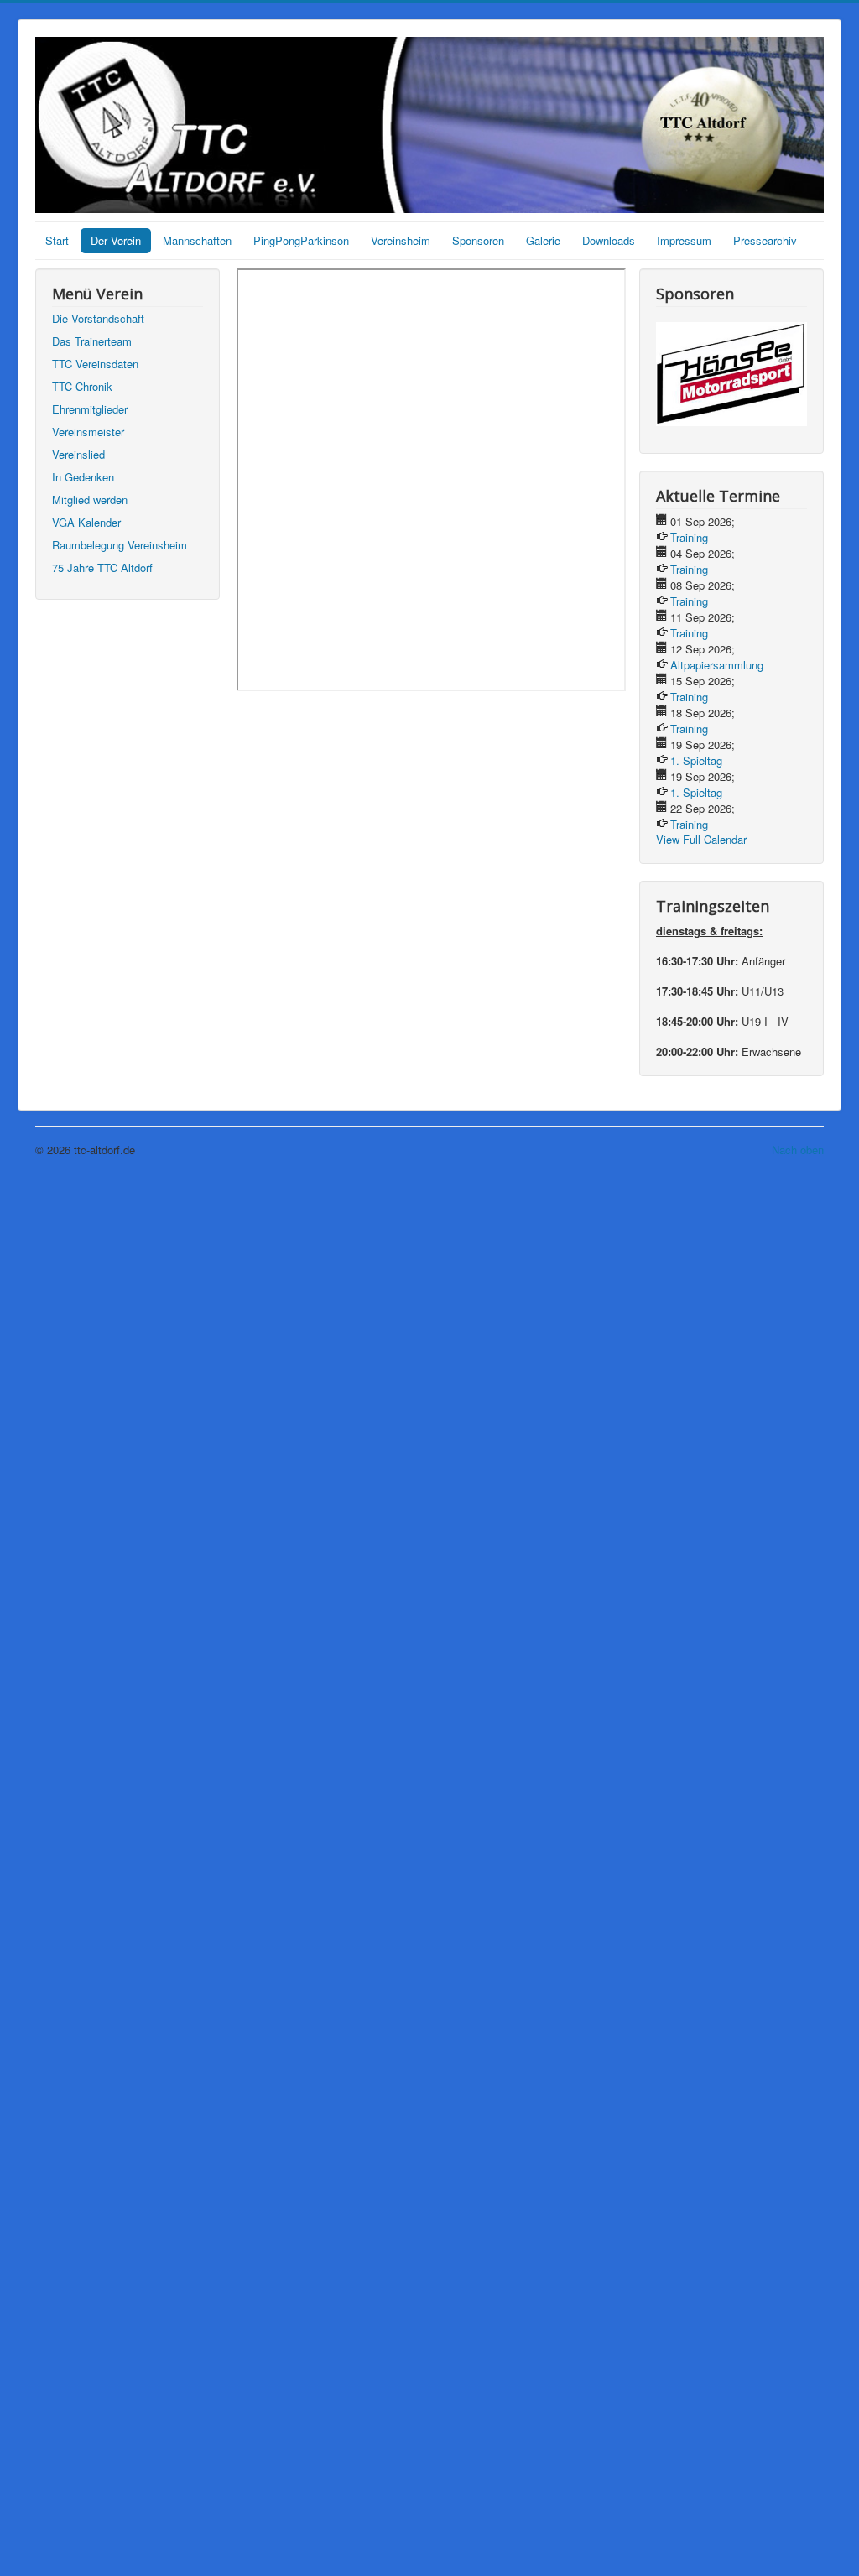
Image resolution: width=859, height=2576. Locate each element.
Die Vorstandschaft (98, 318)
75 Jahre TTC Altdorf (102, 567)
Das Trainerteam (92, 341)
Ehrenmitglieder (90, 409)
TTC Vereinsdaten (95, 364)
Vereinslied (78, 454)
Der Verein (116, 240)
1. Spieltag (696, 760)
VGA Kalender (86, 522)
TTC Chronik (82, 386)
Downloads (609, 240)
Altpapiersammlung (717, 665)
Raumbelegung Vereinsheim (120, 545)
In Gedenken (83, 477)
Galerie (543, 240)
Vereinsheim (401, 240)
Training (689, 537)
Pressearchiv (765, 240)
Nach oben (798, 1150)
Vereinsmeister (88, 432)
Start (57, 240)
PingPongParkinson (301, 240)
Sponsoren (478, 240)
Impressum (684, 240)
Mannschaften (197, 240)
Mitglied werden (90, 500)
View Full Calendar (701, 839)
